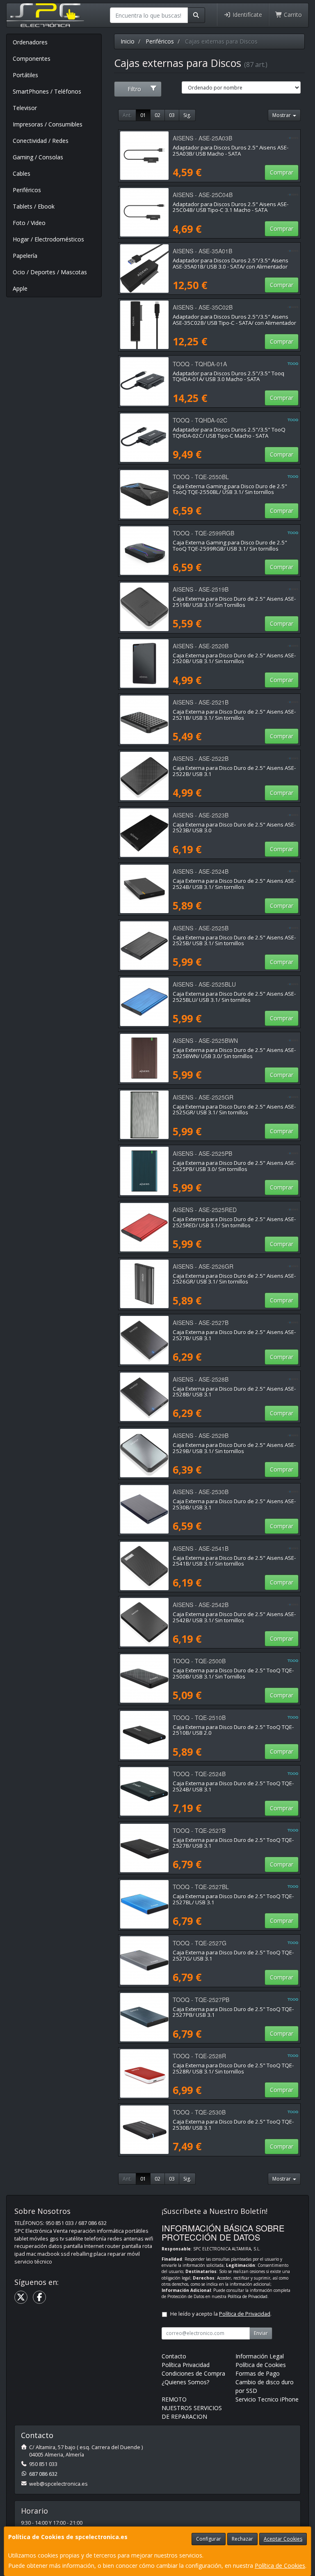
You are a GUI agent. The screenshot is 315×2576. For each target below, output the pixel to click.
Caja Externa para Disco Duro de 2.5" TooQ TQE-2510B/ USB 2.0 (233, 1730)
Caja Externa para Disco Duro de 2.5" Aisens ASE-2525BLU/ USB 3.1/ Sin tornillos (234, 997)
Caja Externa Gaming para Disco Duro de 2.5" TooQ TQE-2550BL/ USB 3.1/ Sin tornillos (230, 489)
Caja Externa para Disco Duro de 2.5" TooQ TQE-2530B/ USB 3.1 (233, 2125)
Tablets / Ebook (34, 206)
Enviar (261, 2333)
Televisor (25, 108)
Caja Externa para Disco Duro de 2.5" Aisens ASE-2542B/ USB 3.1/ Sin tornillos (234, 1617)
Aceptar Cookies (283, 2539)
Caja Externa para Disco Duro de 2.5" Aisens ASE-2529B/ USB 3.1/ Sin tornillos (234, 1448)
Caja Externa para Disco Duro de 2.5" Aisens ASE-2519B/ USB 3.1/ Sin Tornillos (234, 602)
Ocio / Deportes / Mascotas (50, 272)
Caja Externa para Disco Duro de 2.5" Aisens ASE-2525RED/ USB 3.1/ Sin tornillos (234, 1222)
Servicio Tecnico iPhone (267, 2399)
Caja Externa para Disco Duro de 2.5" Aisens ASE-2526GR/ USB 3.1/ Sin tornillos (234, 1279)
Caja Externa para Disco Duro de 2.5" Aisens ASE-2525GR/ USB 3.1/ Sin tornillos (234, 1110)
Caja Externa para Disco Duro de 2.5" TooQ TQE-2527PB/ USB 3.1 (233, 2012)
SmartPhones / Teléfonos (47, 91)
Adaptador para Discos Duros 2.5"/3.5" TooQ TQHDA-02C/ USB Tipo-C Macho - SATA (229, 433)
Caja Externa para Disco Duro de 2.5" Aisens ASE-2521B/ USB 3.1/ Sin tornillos (234, 715)
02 (157, 115)
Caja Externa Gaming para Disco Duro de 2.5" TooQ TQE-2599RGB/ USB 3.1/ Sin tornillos (230, 545)
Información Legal (260, 2356)
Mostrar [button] (282, 115)
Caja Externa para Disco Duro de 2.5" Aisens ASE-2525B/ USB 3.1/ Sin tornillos (234, 940)
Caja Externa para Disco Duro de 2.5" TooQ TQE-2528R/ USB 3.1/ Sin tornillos (233, 2068)
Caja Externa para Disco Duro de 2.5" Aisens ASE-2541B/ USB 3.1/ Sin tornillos (234, 1561)
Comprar (282, 172)
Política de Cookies (280, 2566)
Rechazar (242, 2539)
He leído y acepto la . (221, 2314)
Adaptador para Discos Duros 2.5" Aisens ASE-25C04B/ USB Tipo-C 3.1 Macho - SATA (231, 207)
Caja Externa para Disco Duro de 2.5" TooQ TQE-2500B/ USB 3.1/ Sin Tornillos (233, 1673)
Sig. (187, 115)
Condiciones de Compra (193, 2373)
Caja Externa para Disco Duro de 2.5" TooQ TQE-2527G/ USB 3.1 (233, 1955)
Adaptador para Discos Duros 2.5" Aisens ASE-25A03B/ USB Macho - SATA (231, 150)
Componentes (32, 59)
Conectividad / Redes (41, 141)
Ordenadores (30, 42)
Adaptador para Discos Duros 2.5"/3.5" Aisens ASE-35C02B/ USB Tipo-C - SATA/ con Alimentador (234, 320)
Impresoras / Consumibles (48, 124)
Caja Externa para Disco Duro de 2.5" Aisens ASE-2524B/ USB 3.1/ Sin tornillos (234, 884)
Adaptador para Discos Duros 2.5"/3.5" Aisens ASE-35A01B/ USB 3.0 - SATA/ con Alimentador (231, 263)
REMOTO (174, 2399)
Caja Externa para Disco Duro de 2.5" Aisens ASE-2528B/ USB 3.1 (234, 1392)
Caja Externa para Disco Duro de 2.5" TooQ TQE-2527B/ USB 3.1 (233, 1843)
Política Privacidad (186, 2365)
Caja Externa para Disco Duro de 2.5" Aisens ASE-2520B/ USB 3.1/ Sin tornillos (234, 658)
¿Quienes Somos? (185, 2382)
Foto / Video (29, 223)
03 (172, 115)
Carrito (292, 15)
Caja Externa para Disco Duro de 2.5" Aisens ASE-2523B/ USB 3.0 (234, 828)
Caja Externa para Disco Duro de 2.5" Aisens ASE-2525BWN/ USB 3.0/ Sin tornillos (234, 1053)
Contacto (174, 2356)
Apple (20, 288)
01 (143, 115)
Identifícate (247, 15)
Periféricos (27, 190)
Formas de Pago (258, 2373)
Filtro (134, 89)
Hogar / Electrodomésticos (48, 239)
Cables (22, 173)
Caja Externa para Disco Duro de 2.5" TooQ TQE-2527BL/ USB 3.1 (233, 1899)
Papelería (25, 256)
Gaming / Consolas (38, 157)
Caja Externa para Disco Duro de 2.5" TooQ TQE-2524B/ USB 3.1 (233, 1786)
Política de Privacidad (248, 2296)
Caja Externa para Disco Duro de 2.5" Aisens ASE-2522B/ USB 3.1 (234, 771)
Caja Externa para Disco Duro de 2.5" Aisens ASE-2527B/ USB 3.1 (234, 1335)
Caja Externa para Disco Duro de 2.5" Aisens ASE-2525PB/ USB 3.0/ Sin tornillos (234, 1166)
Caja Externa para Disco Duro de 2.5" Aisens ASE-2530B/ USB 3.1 (234, 1504)
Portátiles (25, 75)
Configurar (209, 2539)
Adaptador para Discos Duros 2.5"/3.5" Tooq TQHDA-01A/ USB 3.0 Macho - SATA (228, 376)
